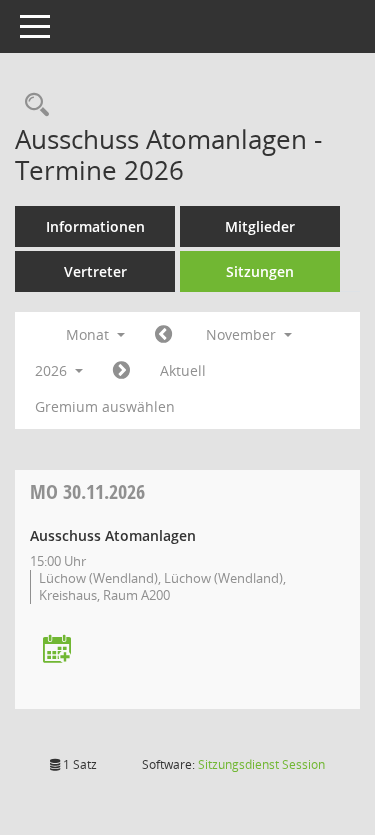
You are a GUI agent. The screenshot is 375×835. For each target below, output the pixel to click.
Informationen (95, 226)
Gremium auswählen (105, 406)
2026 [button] (53, 370)
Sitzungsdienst (261, 764)
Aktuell (183, 370)
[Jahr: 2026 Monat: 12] (121, 371)
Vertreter (95, 271)
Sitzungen (260, 271)
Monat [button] (89, 334)
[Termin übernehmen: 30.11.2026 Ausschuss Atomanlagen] (57, 650)
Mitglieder (260, 226)
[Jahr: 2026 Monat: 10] (163, 335)
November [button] (243, 334)
